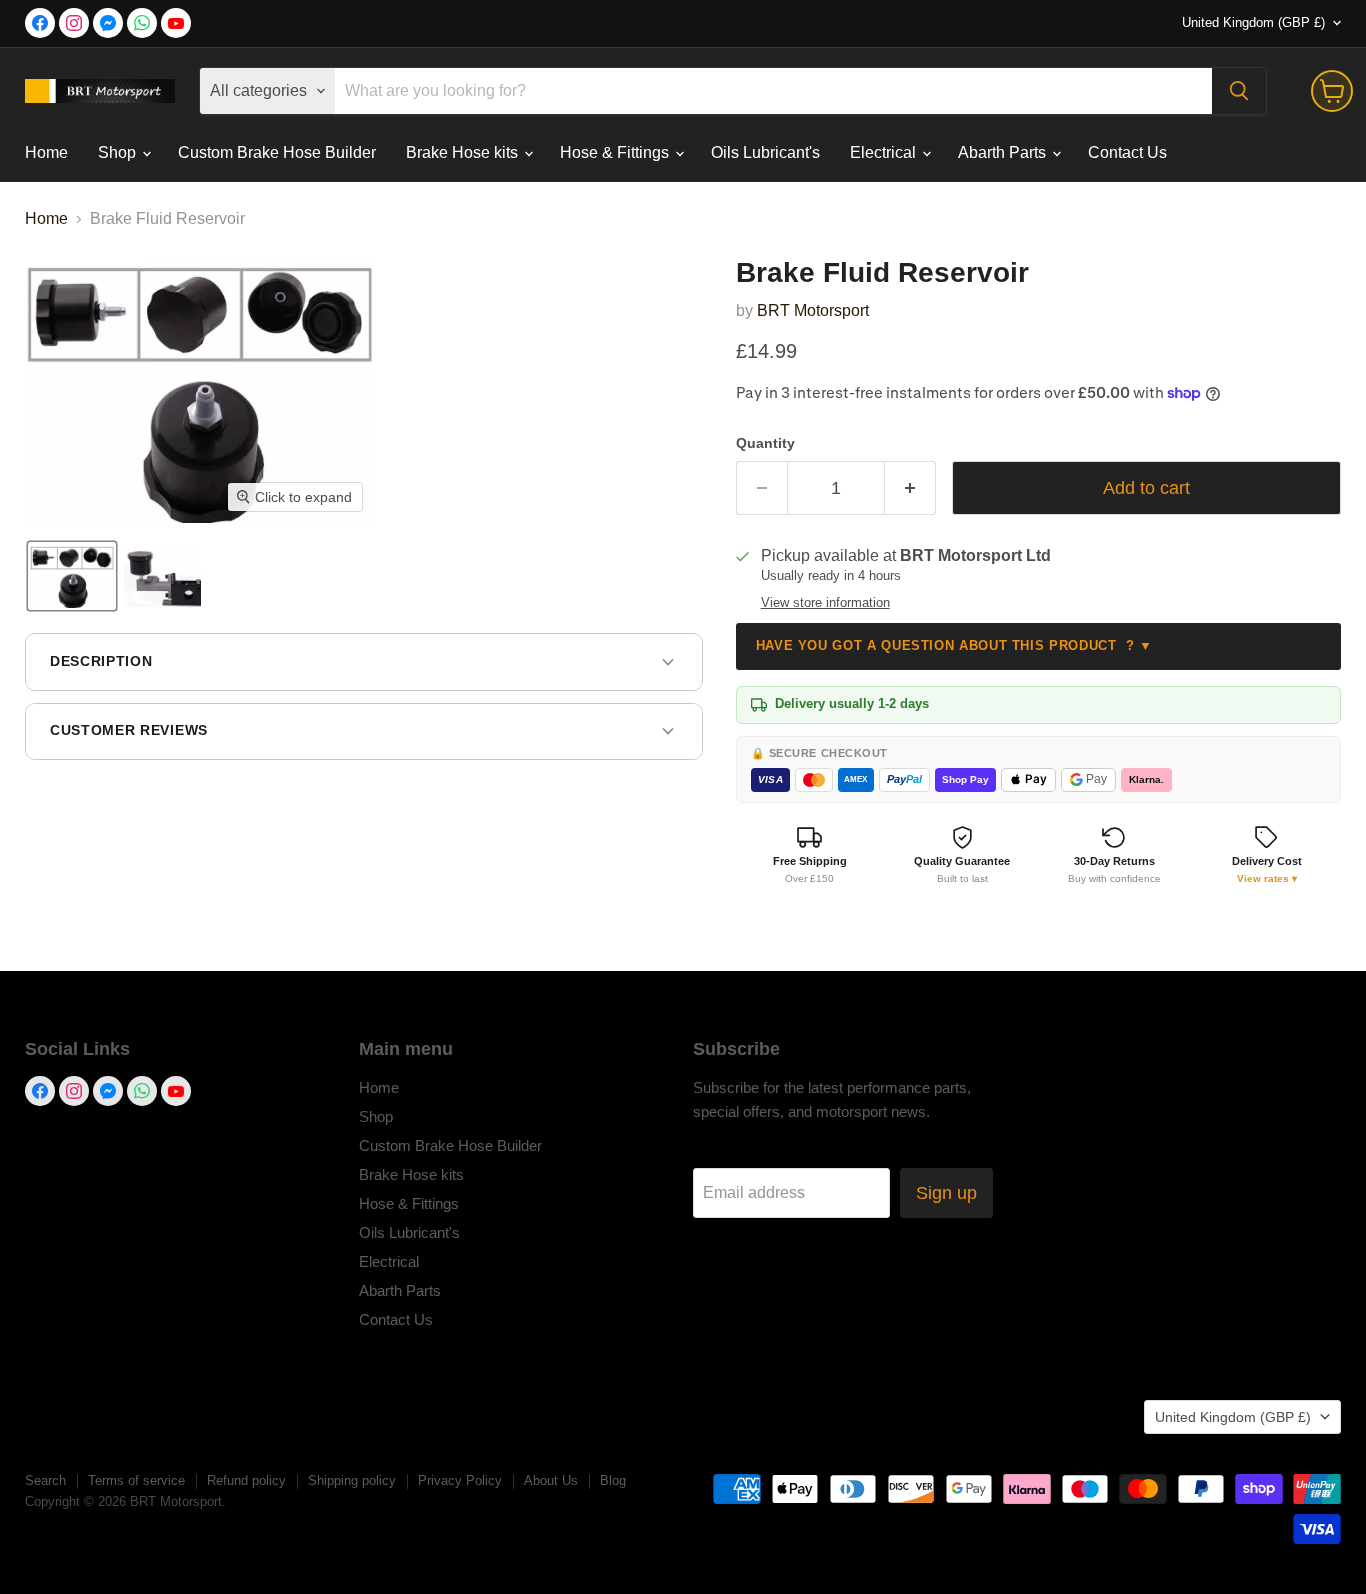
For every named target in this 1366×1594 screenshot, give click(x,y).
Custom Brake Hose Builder (277, 152)
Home (46, 152)
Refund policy (246, 1480)
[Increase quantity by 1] (910, 488)
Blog (613, 1480)
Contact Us (1127, 152)
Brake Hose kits (464, 152)
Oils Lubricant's (765, 152)
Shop (119, 152)
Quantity (765, 443)
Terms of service (136, 1480)
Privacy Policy (460, 1480)
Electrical (885, 152)
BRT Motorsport (813, 310)
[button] (72, 576)
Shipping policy (352, 1480)
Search (45, 1480)
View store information (825, 603)
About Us (551, 1480)
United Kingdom (1253, 22)
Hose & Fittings (616, 152)
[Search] (1239, 91)
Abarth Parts (1004, 152)
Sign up (946, 1193)
